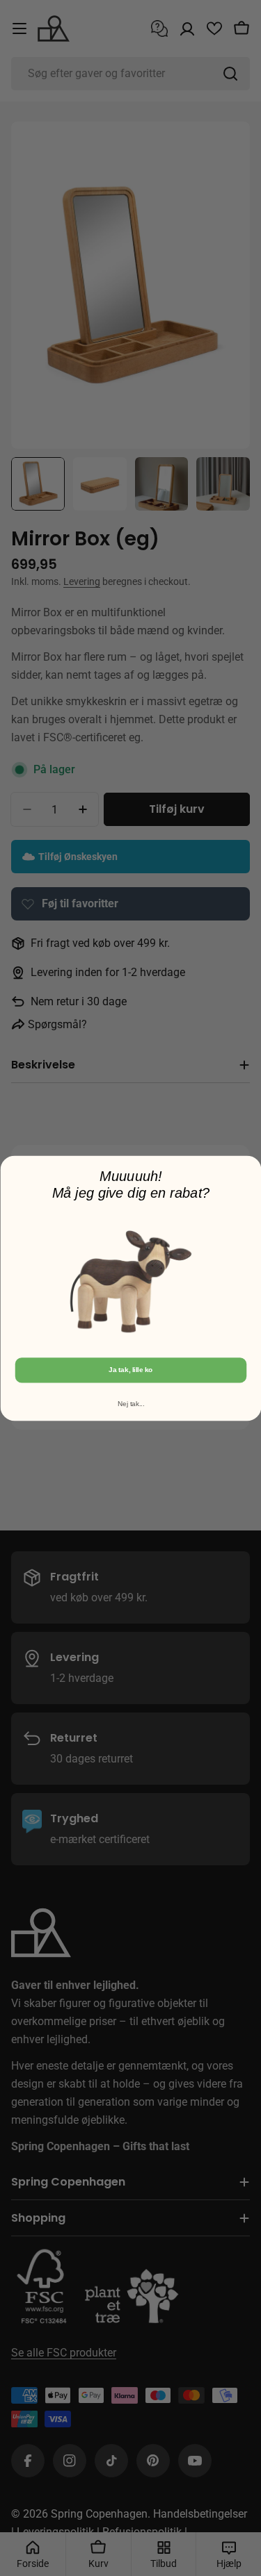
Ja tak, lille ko (130, 1370)
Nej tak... (130, 1404)
